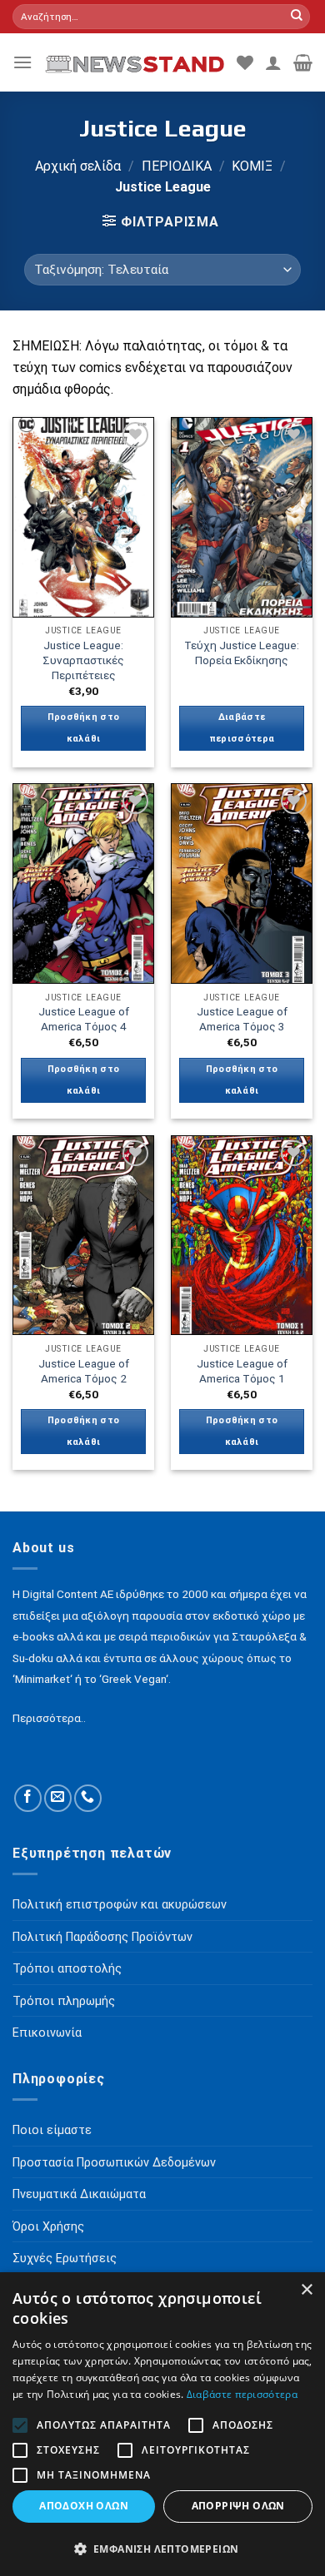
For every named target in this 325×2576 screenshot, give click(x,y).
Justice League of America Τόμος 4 (84, 1019)
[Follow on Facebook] (28, 1798)
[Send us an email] (58, 1798)
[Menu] (22, 62)
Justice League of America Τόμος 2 (84, 1371)
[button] (162, 2549)
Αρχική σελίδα (78, 166)
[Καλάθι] (303, 62)
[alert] (162, 2424)
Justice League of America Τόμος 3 (242, 1019)
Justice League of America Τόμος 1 (242, 1371)
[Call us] (88, 1798)
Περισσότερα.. (49, 1718)
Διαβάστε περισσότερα (242, 728)
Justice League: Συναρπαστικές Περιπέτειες (83, 660)
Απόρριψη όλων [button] (238, 2506)
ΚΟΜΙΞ (252, 166)
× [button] (306, 2290)
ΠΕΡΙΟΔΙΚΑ (177, 166)
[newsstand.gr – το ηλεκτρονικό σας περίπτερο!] (135, 62)
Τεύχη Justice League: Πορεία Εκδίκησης (242, 653)
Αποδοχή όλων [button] (84, 2506)
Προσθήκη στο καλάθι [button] (84, 728)
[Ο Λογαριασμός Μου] (273, 62)
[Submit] (297, 17)
